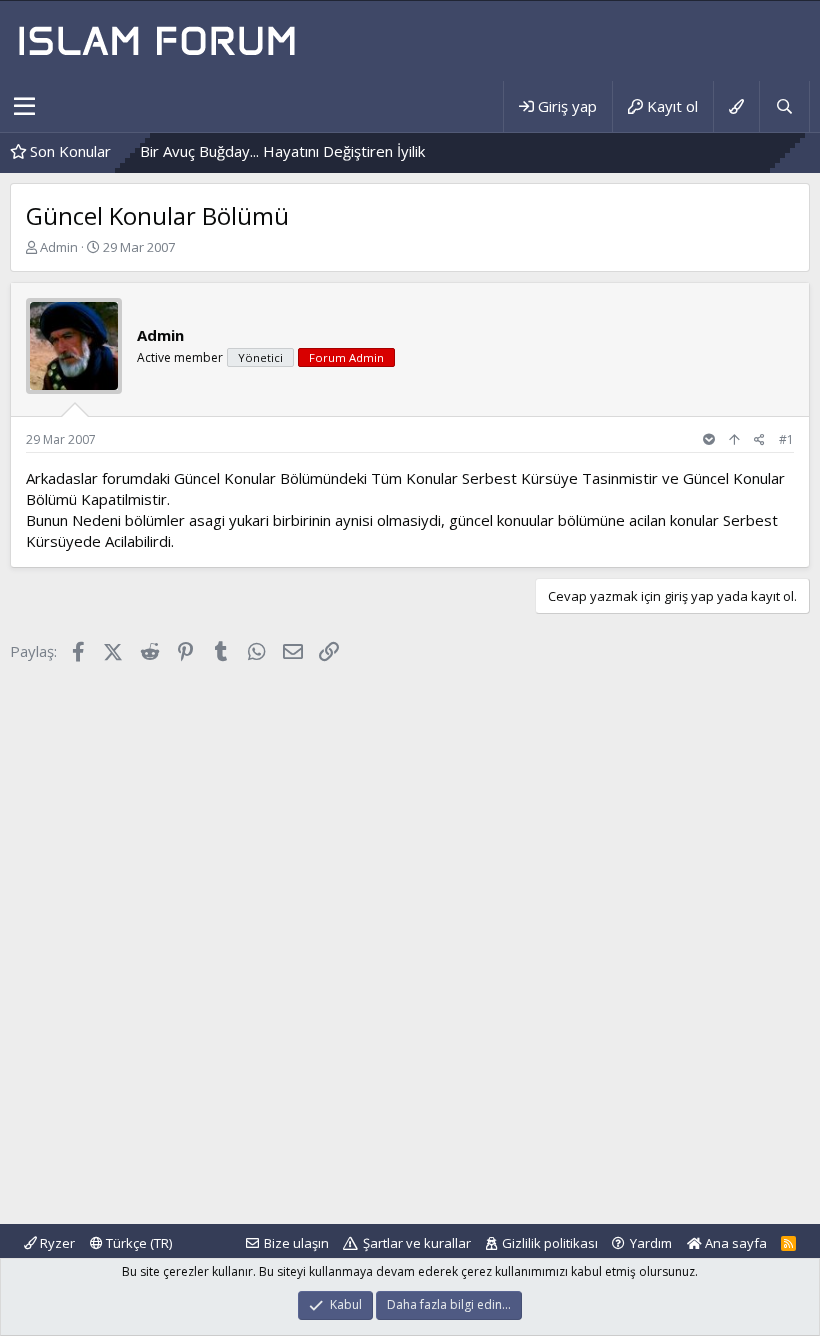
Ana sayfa (734, 1243)
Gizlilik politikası (550, 1243)
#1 (786, 439)
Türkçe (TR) (137, 1243)
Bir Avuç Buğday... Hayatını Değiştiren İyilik (260, 151)
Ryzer (56, 1243)
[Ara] (784, 106)
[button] (24, 107)
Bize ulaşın (296, 1243)
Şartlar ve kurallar (417, 1243)
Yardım (651, 1243)
